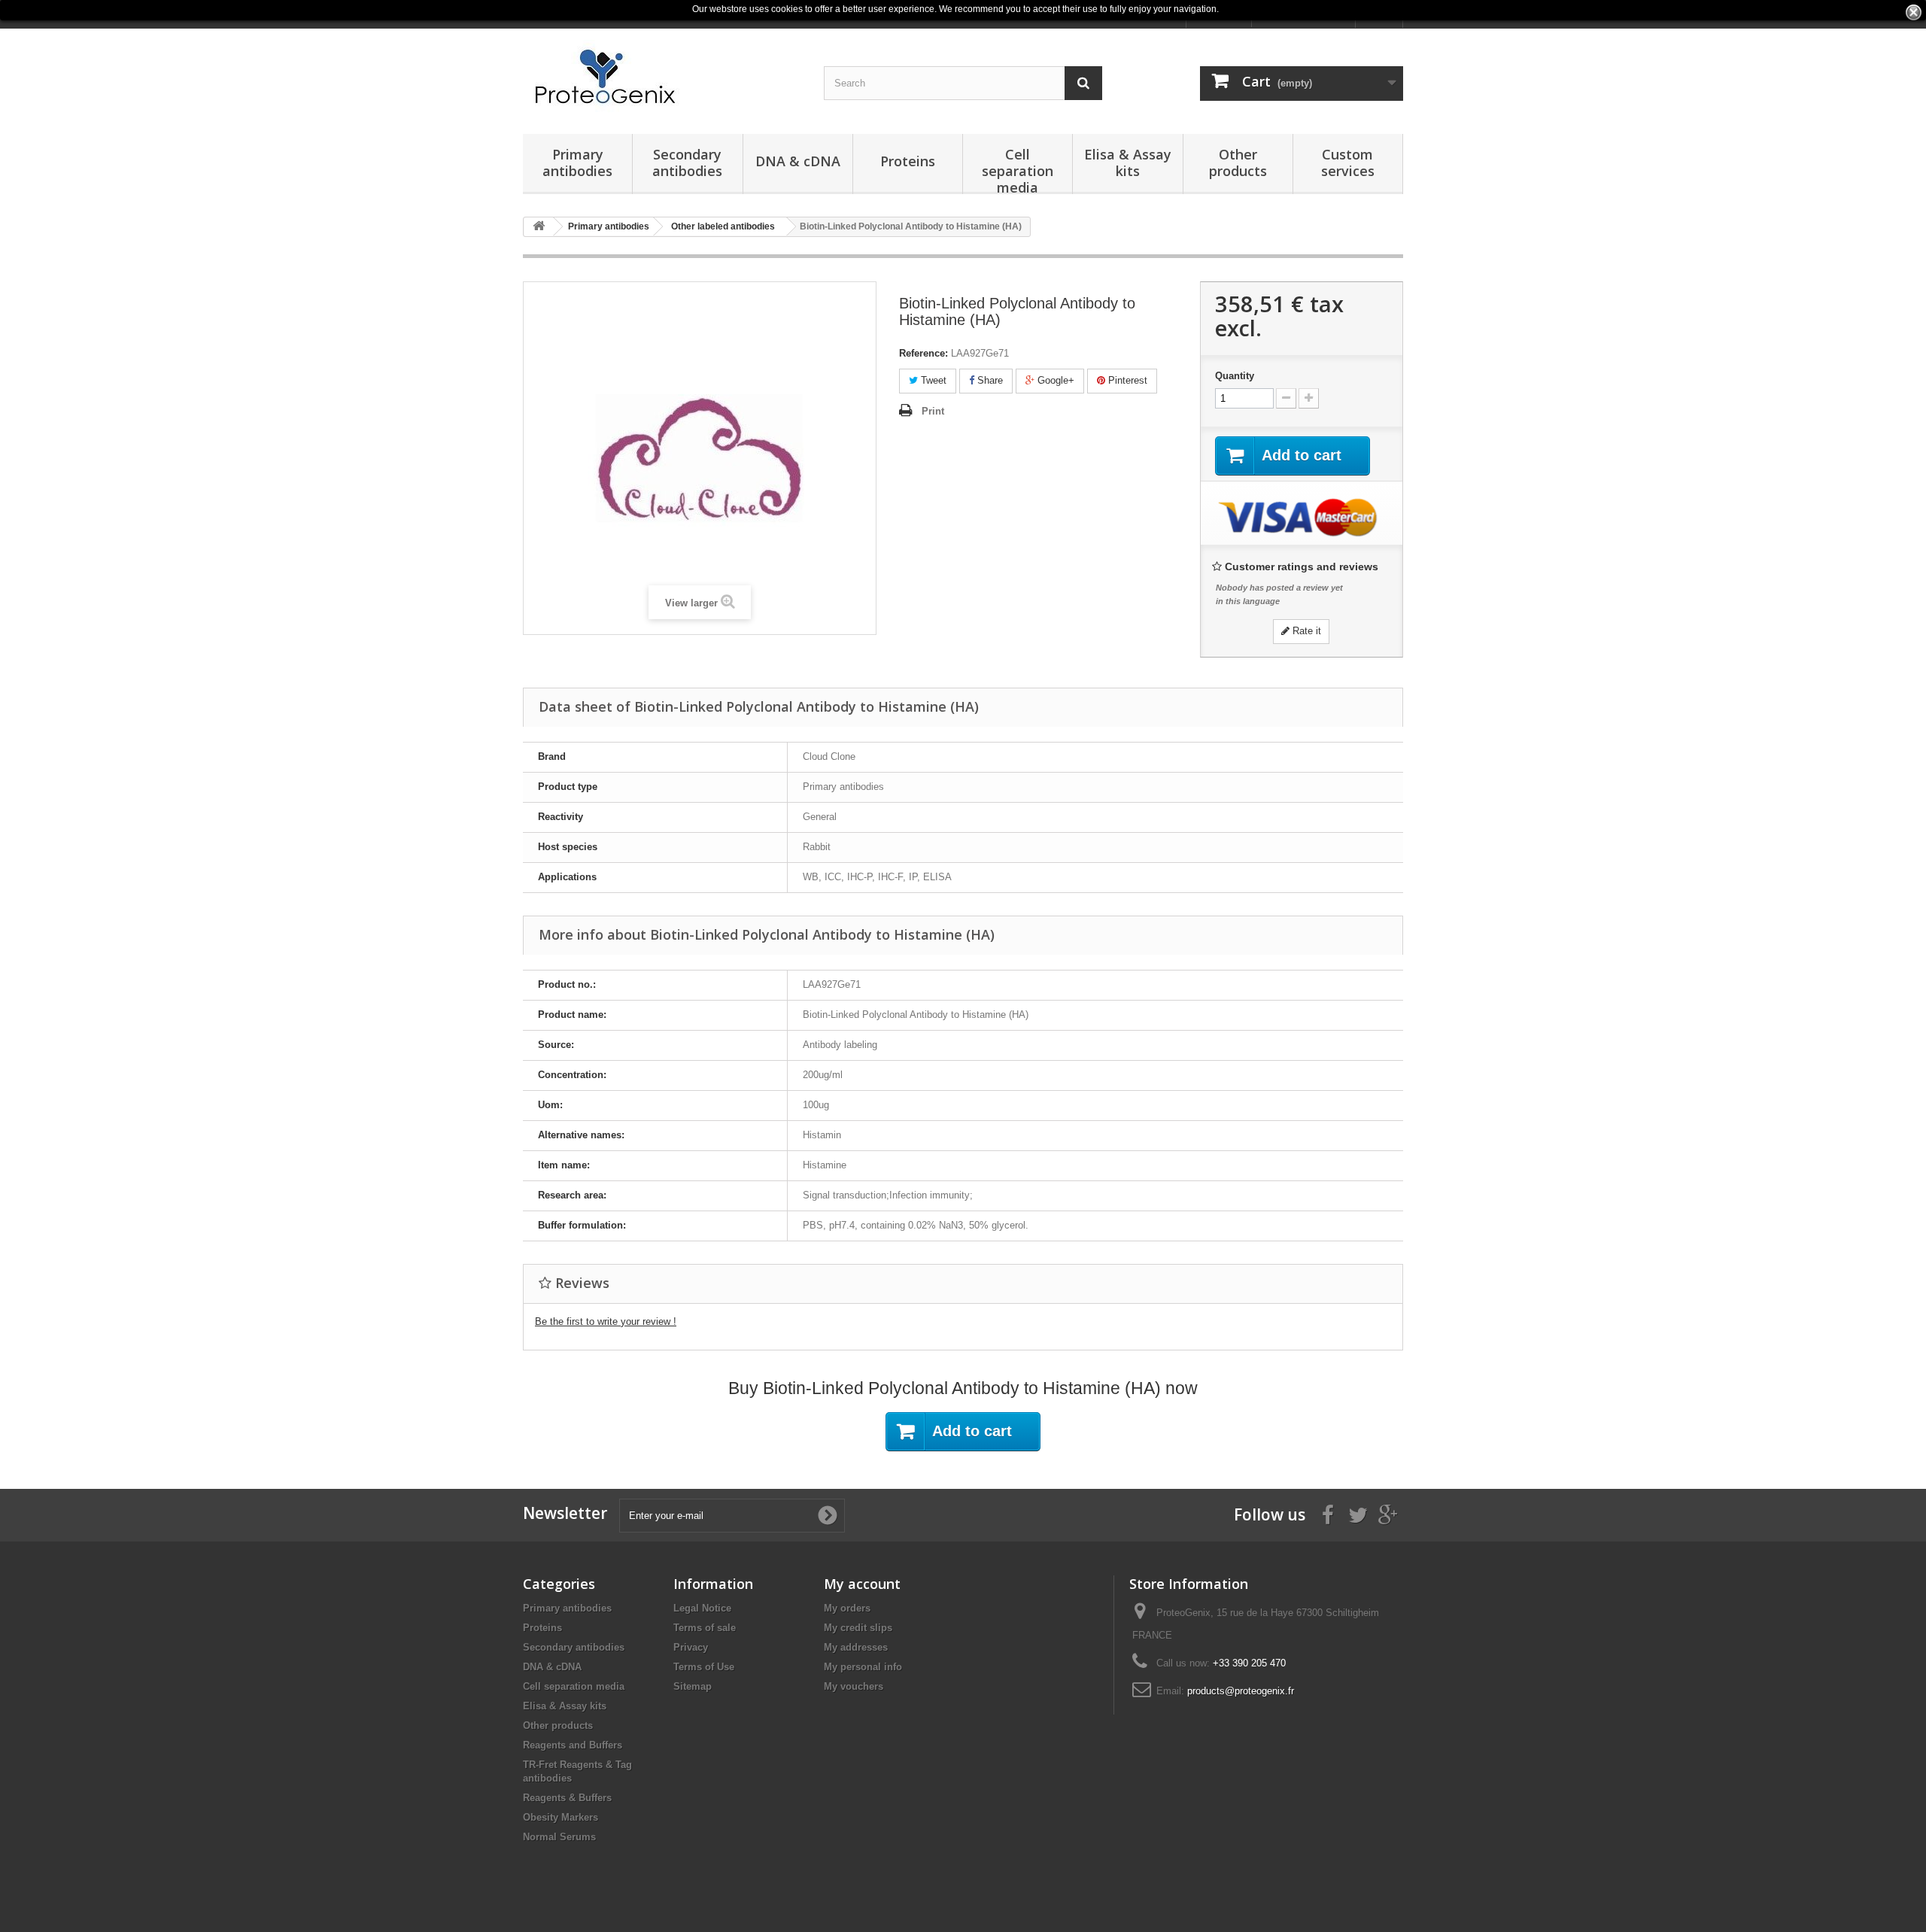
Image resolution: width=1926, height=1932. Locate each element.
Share (989, 380)
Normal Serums (559, 1837)
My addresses (856, 1647)
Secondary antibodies (687, 163)
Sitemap (693, 1686)
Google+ (1054, 380)
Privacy (691, 1647)
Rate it (1305, 631)
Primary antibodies (577, 163)
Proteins (908, 161)
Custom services (1348, 163)
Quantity (1235, 376)
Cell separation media (1018, 170)
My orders (847, 1608)
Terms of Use (704, 1667)
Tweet (932, 380)
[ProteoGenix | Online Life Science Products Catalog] (662, 77)
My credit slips (858, 1628)
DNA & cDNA (798, 161)
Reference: (924, 353)
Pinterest (1126, 380)
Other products (1238, 163)
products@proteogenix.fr (1241, 1691)
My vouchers (854, 1686)
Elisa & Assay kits (1128, 163)
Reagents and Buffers (573, 1745)
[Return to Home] (539, 227)
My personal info (863, 1667)
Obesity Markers (560, 1817)
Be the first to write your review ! (606, 1321)
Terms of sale (705, 1628)
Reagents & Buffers (567, 1798)
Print (933, 411)
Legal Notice (702, 1608)
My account (862, 1584)
